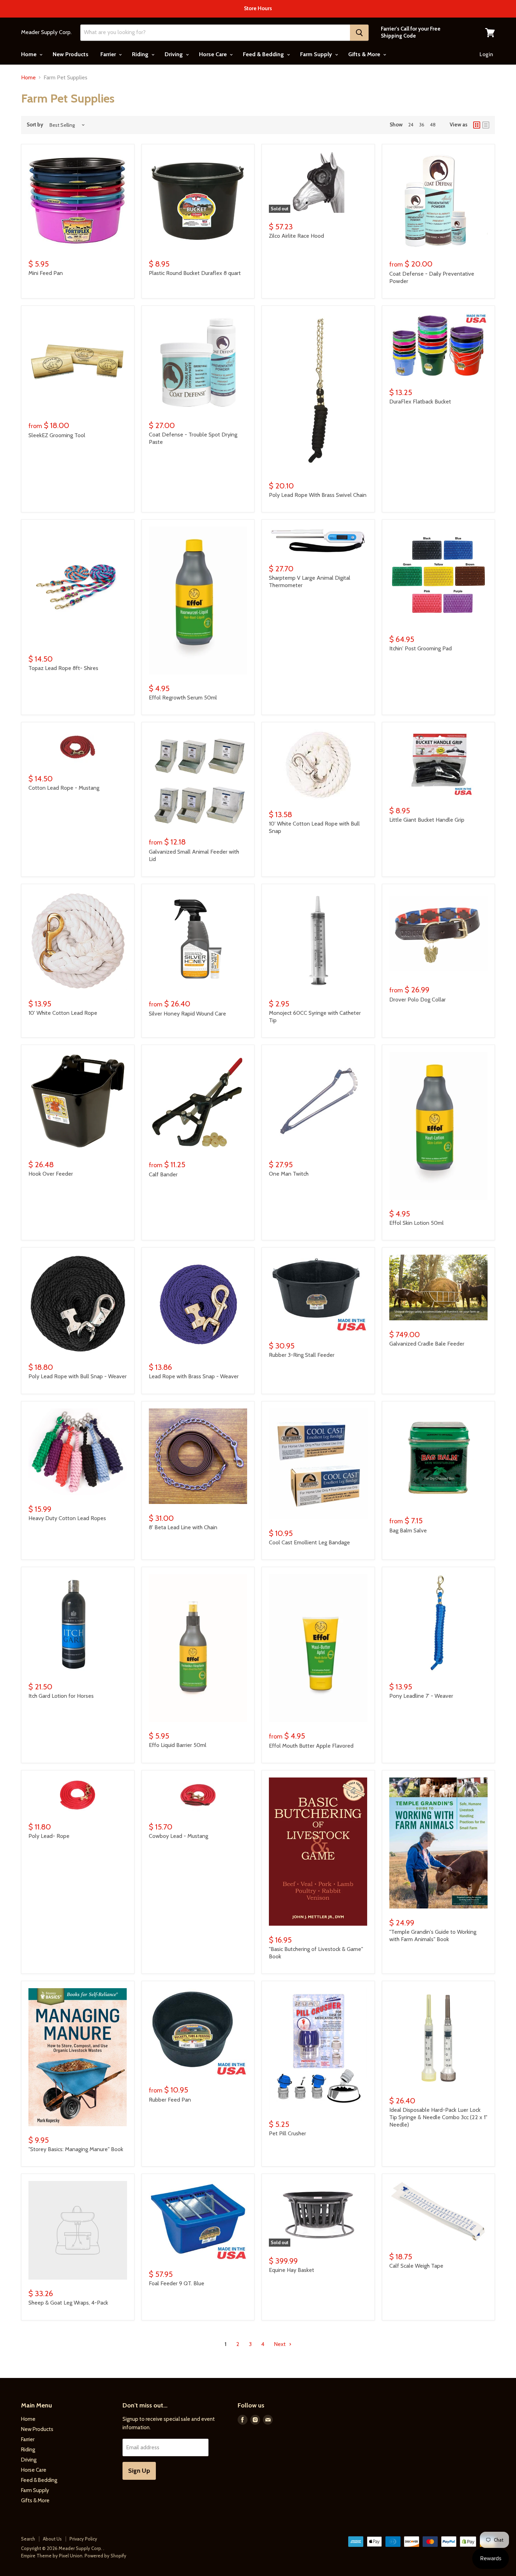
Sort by (35, 125)
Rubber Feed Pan (170, 2100)
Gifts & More (365, 54)
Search (28, 2539)
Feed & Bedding (264, 54)
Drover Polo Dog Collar (418, 1000)
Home (29, 54)
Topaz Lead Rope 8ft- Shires (63, 668)
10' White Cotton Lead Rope (63, 1013)
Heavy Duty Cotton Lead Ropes (67, 1518)
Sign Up (139, 2471)
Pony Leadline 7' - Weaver (421, 1696)
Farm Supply (317, 54)
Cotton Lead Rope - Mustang (64, 788)
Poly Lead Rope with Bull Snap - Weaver (78, 1376)
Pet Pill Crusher (287, 2133)
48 (433, 125)
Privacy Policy (83, 2539)
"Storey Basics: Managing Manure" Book (76, 2149)
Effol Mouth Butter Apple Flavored (311, 1746)
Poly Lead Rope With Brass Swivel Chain (318, 495)
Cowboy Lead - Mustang (178, 1836)
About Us (52, 2539)
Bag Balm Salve (408, 1530)
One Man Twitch (289, 1174)
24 (411, 125)
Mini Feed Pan (46, 273)
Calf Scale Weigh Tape (416, 2266)
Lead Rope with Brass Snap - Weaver (194, 1376)
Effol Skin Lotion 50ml (416, 1223)
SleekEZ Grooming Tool (57, 435)
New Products (71, 54)
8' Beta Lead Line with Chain (183, 1527)
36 (422, 125)
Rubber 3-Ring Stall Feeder (302, 1355)
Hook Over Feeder (51, 1174)
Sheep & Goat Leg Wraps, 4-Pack (68, 2303)
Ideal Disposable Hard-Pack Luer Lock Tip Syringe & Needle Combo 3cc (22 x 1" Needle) (438, 2117)
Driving (174, 54)
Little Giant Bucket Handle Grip (427, 820)
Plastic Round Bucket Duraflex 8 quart (195, 273)
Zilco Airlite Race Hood (296, 236)
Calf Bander (163, 1174)
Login (486, 54)
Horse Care (214, 54)
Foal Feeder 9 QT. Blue (177, 2283)
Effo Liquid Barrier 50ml (178, 1745)
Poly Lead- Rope (49, 1836)
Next (280, 2344)
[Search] (359, 33)
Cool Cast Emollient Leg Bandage (309, 1542)
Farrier (109, 54)
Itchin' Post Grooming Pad (421, 648)
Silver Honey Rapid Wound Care (187, 1014)
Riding (141, 54)
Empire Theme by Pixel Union (52, 2556)
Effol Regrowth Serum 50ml (183, 698)
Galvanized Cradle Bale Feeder (427, 1344)
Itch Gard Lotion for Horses (61, 1696)
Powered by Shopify (105, 2556)
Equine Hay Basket (292, 2270)
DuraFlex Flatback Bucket (420, 402)
